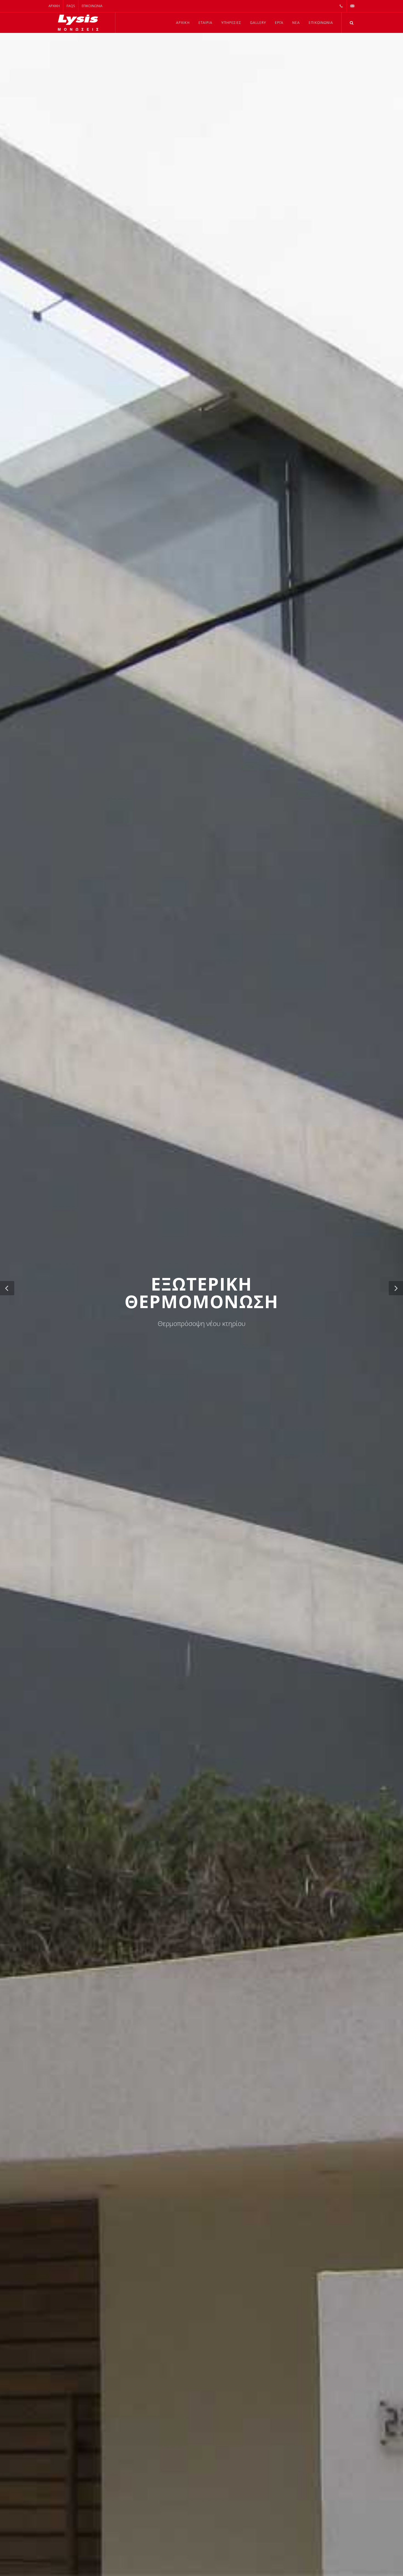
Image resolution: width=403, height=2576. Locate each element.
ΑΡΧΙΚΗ (54, 6)
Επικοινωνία (92, 6)
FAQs (71, 6)
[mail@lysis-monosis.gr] (352, 6)
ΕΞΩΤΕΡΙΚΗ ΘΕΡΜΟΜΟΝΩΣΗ (201, 1293)
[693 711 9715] (341, 6)
